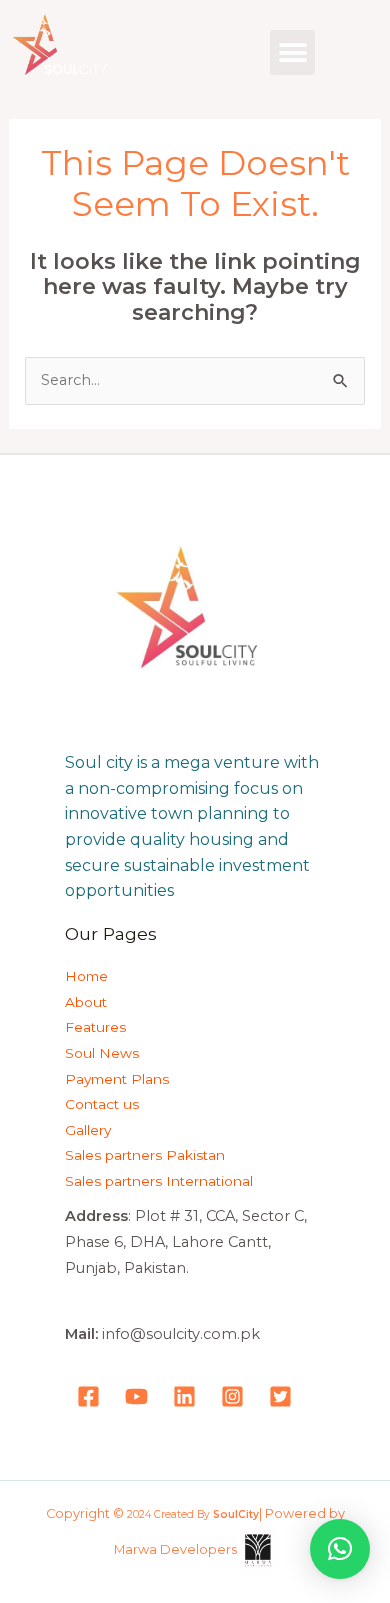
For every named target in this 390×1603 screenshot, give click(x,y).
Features (95, 1027)
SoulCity (236, 1514)
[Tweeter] (280, 1396)
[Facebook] (88, 1396)
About (86, 1002)
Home (86, 976)
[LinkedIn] (184, 1396)
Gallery (88, 1130)
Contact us (102, 1104)
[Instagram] (232, 1396)
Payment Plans (117, 1079)
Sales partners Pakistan (145, 1155)
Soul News (102, 1053)
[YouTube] (136, 1396)
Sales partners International (159, 1181)
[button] (292, 52)
